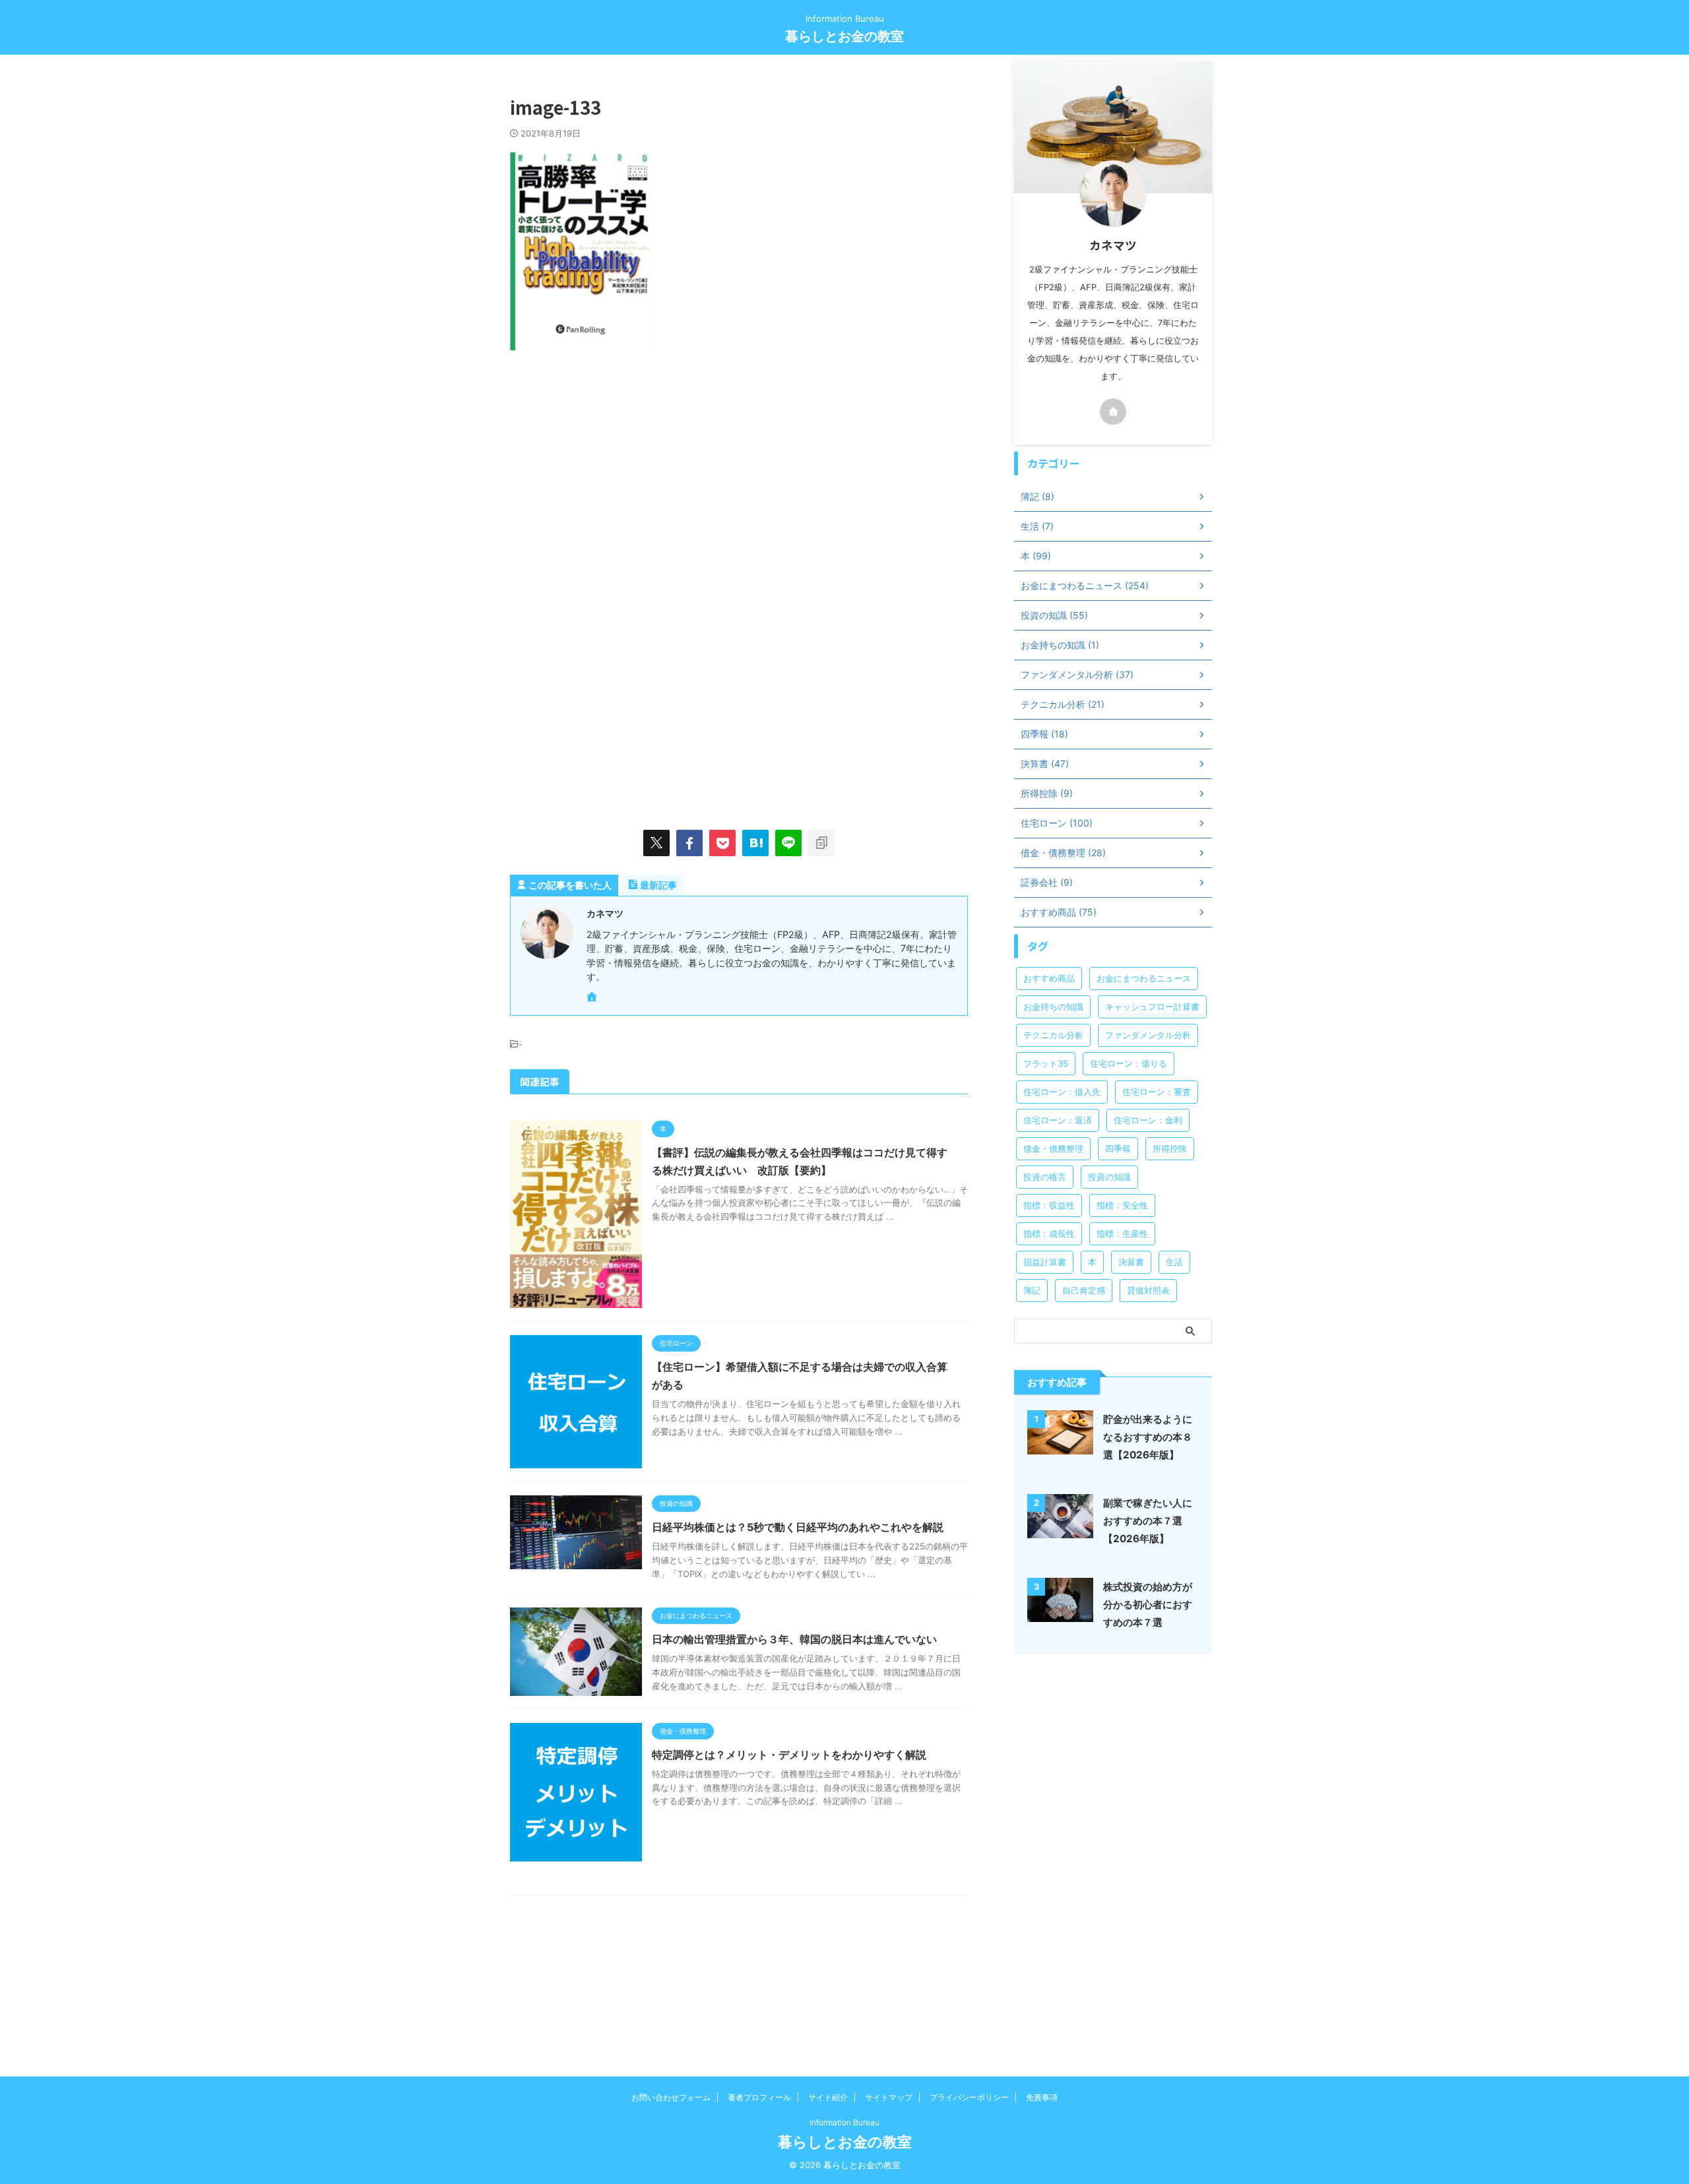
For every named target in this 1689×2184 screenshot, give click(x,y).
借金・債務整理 (1053, 1148)
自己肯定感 (1084, 1290)
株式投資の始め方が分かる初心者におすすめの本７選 (1148, 1605)
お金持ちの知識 (1053, 1007)
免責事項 (1042, 2097)
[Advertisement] (621, 476)
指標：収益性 (1049, 1205)
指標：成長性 (1049, 1233)
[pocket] (722, 843)
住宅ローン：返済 (1058, 1120)
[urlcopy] (821, 843)
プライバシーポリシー (969, 2097)
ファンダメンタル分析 (1148, 1035)
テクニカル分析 (1053, 1035)
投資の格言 (1045, 1177)
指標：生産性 (1122, 1233)
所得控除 (1170, 1148)
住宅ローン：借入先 (1062, 1092)
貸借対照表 (1148, 1290)
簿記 (1032, 1290)
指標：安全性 (1122, 1205)
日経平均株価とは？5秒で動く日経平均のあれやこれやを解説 (798, 1527)
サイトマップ (889, 2097)
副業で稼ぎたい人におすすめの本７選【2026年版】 (1148, 1521)
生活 (1174, 1262)
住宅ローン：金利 (1148, 1120)
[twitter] (656, 843)
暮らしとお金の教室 (844, 36)
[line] (788, 843)
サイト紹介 (828, 2097)
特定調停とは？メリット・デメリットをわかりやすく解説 (789, 1755)
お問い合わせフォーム (671, 2097)
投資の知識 (1109, 1177)
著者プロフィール (759, 2097)
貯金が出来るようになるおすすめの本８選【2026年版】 (1148, 1437)
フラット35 (1046, 1063)
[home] (593, 998)
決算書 (1131, 1262)
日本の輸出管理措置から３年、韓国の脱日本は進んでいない (794, 1639)
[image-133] (755, 843)
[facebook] (689, 843)
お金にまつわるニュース (1144, 978)
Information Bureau (844, 2122)
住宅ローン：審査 (1157, 1092)
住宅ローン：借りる (1129, 1063)
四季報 (1118, 1148)
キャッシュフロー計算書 (1152, 1007)
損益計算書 (1045, 1262)
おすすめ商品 (1049, 978)
